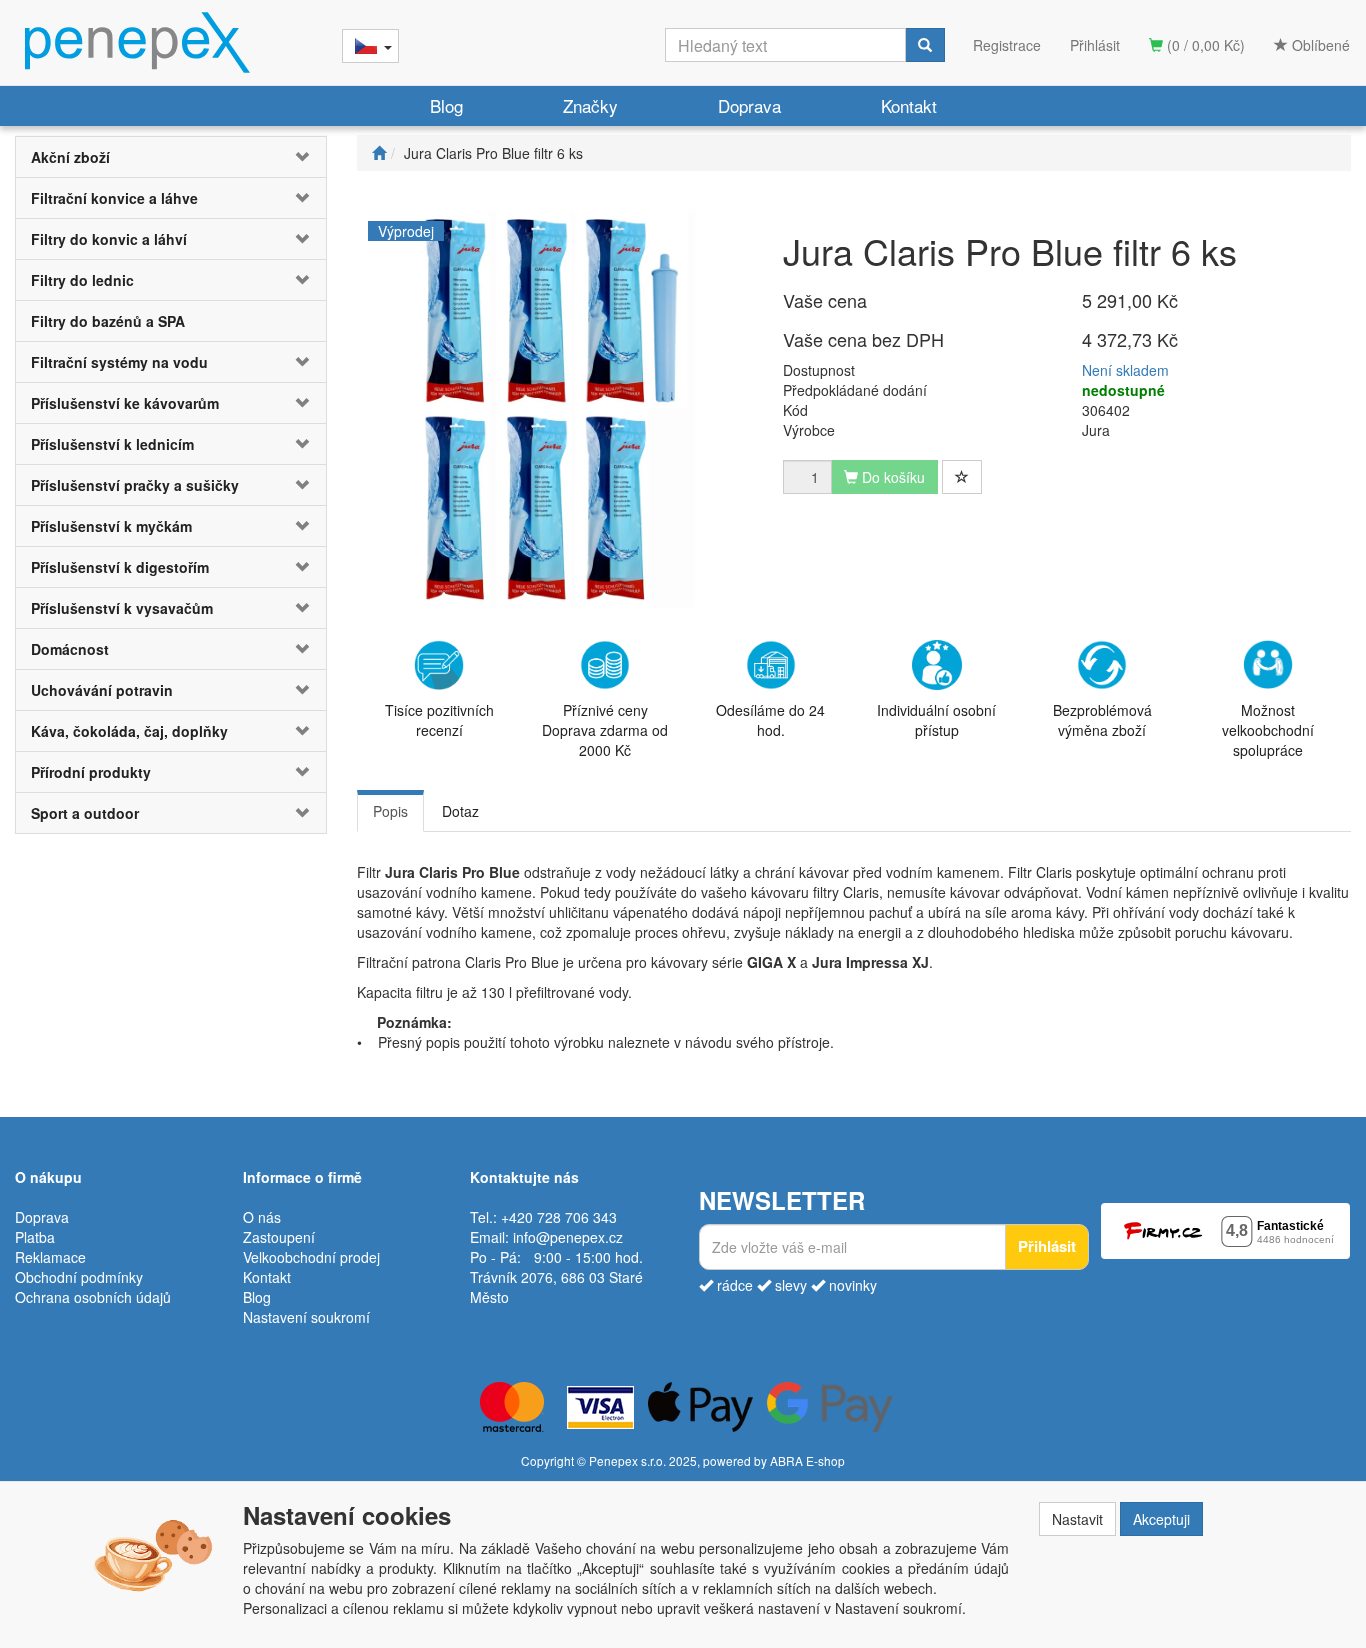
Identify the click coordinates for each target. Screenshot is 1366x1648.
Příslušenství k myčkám (111, 526)
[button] (300, 157)
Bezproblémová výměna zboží (1102, 720)
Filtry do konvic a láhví (109, 239)
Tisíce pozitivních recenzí (439, 720)
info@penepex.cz (568, 1237)
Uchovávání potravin (102, 690)
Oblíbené (1319, 45)
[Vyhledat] (925, 45)
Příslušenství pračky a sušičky (135, 485)
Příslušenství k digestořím (120, 567)
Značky (590, 105)
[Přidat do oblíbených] (962, 477)
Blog (446, 105)
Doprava (749, 105)
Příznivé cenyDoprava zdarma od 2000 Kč (605, 730)
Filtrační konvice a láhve (114, 198)
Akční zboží (70, 157)
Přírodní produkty (91, 772)
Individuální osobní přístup (936, 720)
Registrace (1007, 45)
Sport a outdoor (85, 813)
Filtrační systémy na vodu (119, 362)
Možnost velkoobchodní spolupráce (1268, 730)
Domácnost (70, 649)
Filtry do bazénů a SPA (108, 321)
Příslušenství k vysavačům (122, 608)
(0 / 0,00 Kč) (1204, 45)
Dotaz (460, 811)
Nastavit (1077, 1519)
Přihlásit (1095, 45)
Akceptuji (1161, 1519)
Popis (390, 811)
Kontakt (909, 105)
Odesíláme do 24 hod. (770, 720)
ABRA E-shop (807, 1460)
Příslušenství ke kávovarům (125, 403)
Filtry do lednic (82, 280)
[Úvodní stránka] (379, 153)
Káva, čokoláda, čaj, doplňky (129, 731)
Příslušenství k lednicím (112, 444)
